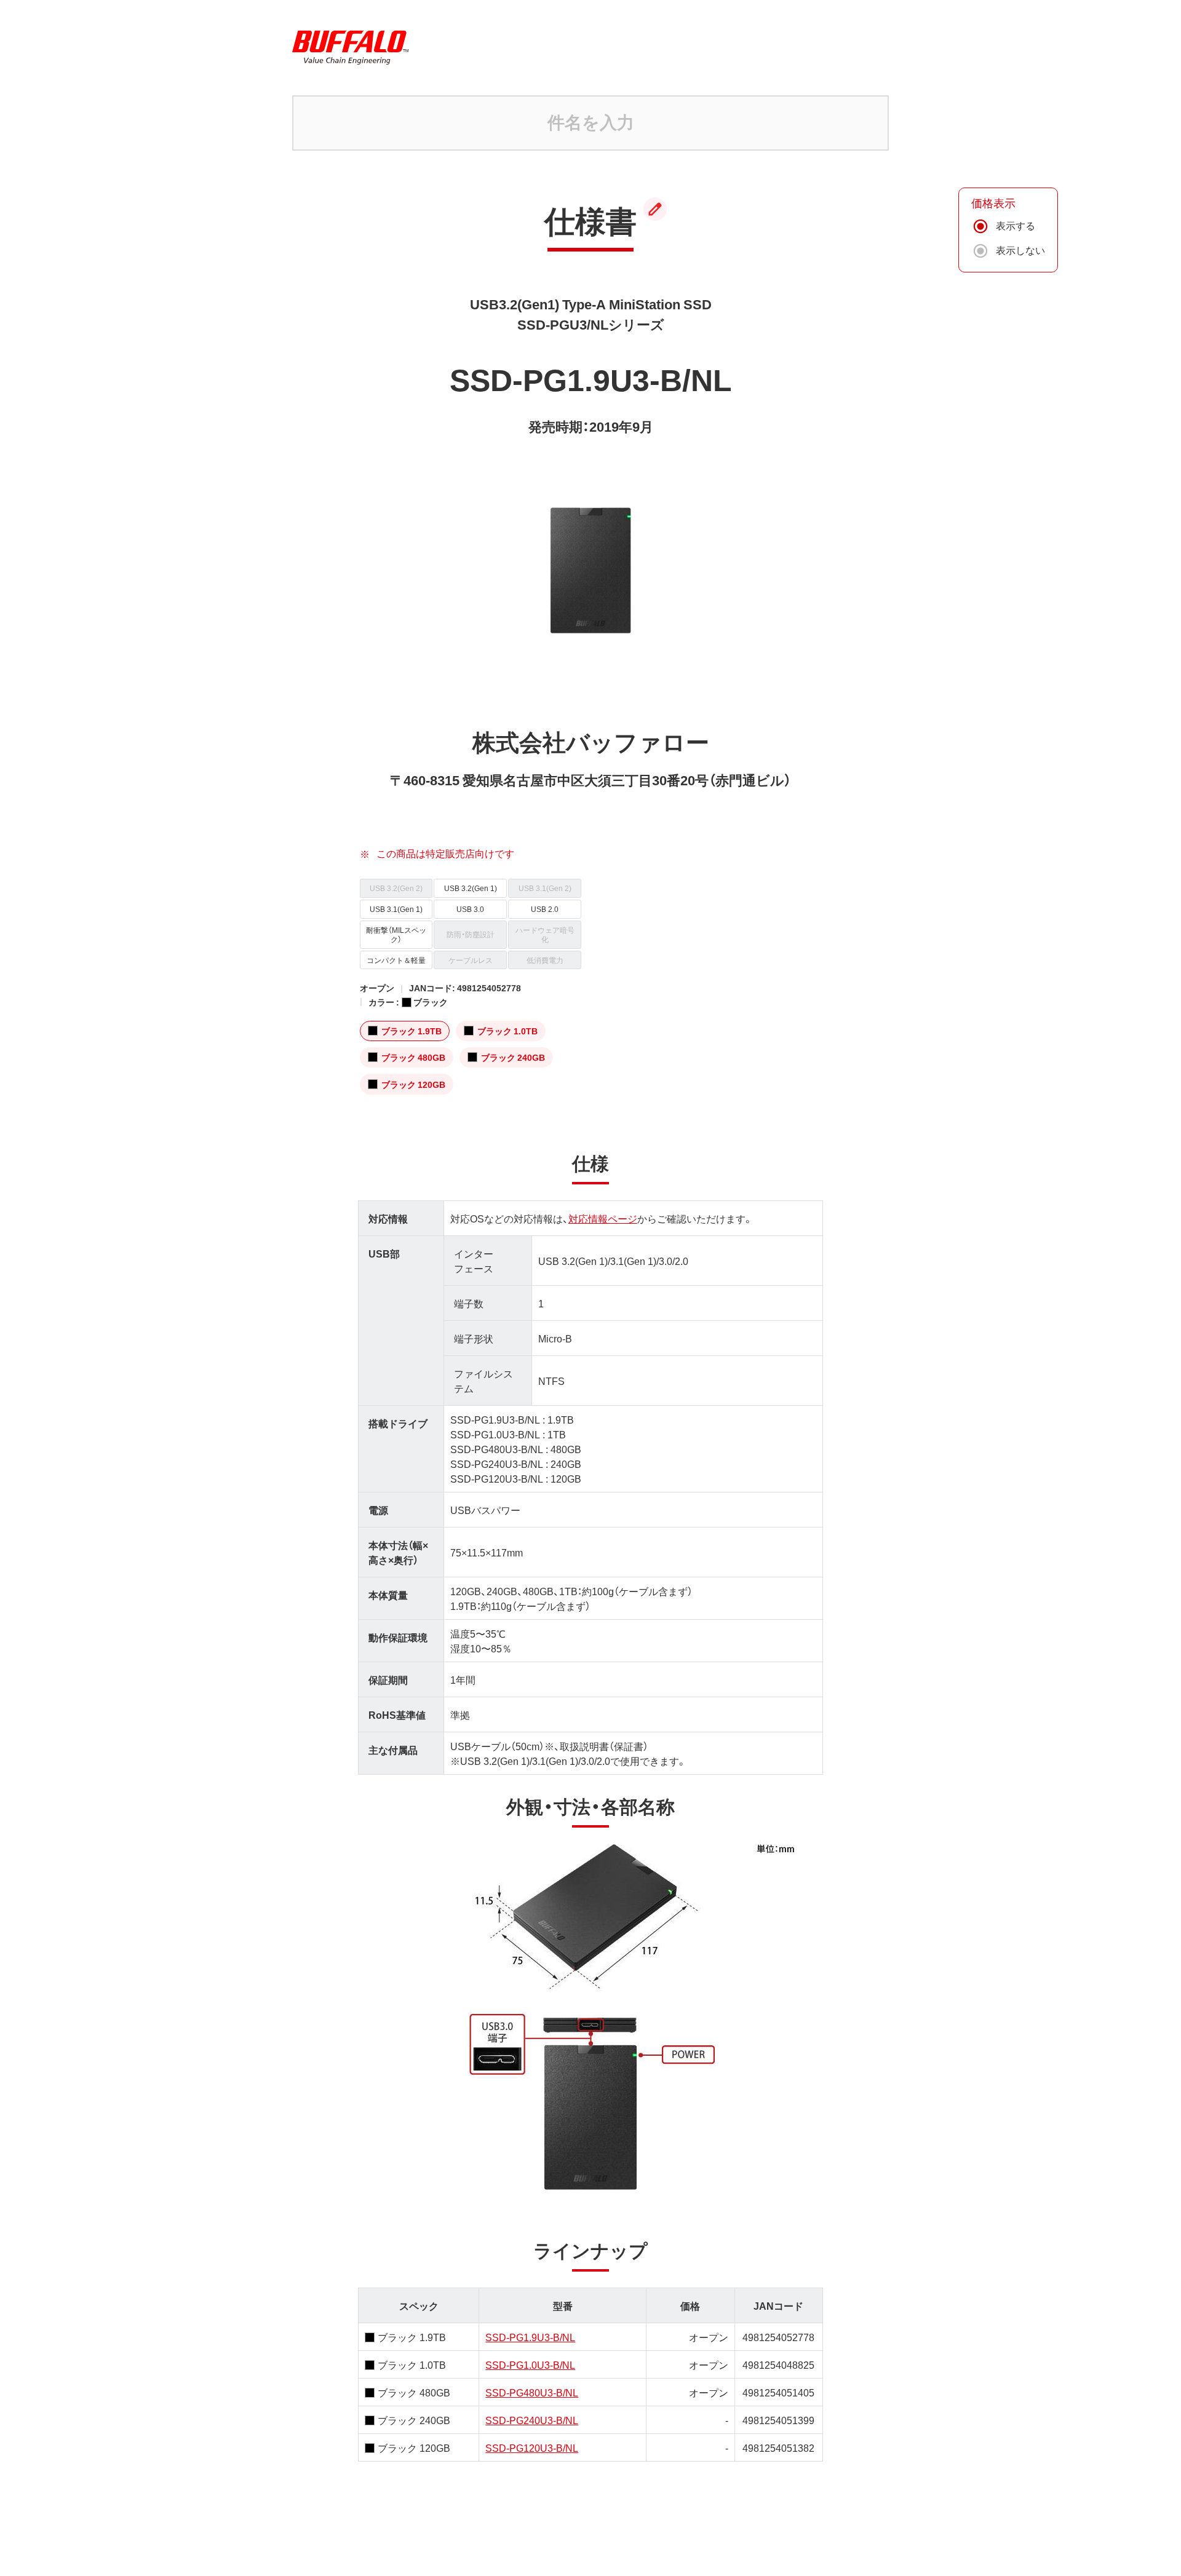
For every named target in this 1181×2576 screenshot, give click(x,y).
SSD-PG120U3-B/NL (532, 2447)
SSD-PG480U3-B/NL (532, 2392)
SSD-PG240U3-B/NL (532, 2420)
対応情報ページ (603, 1218)
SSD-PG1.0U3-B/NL (530, 2364)
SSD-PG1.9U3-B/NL (530, 2337)
